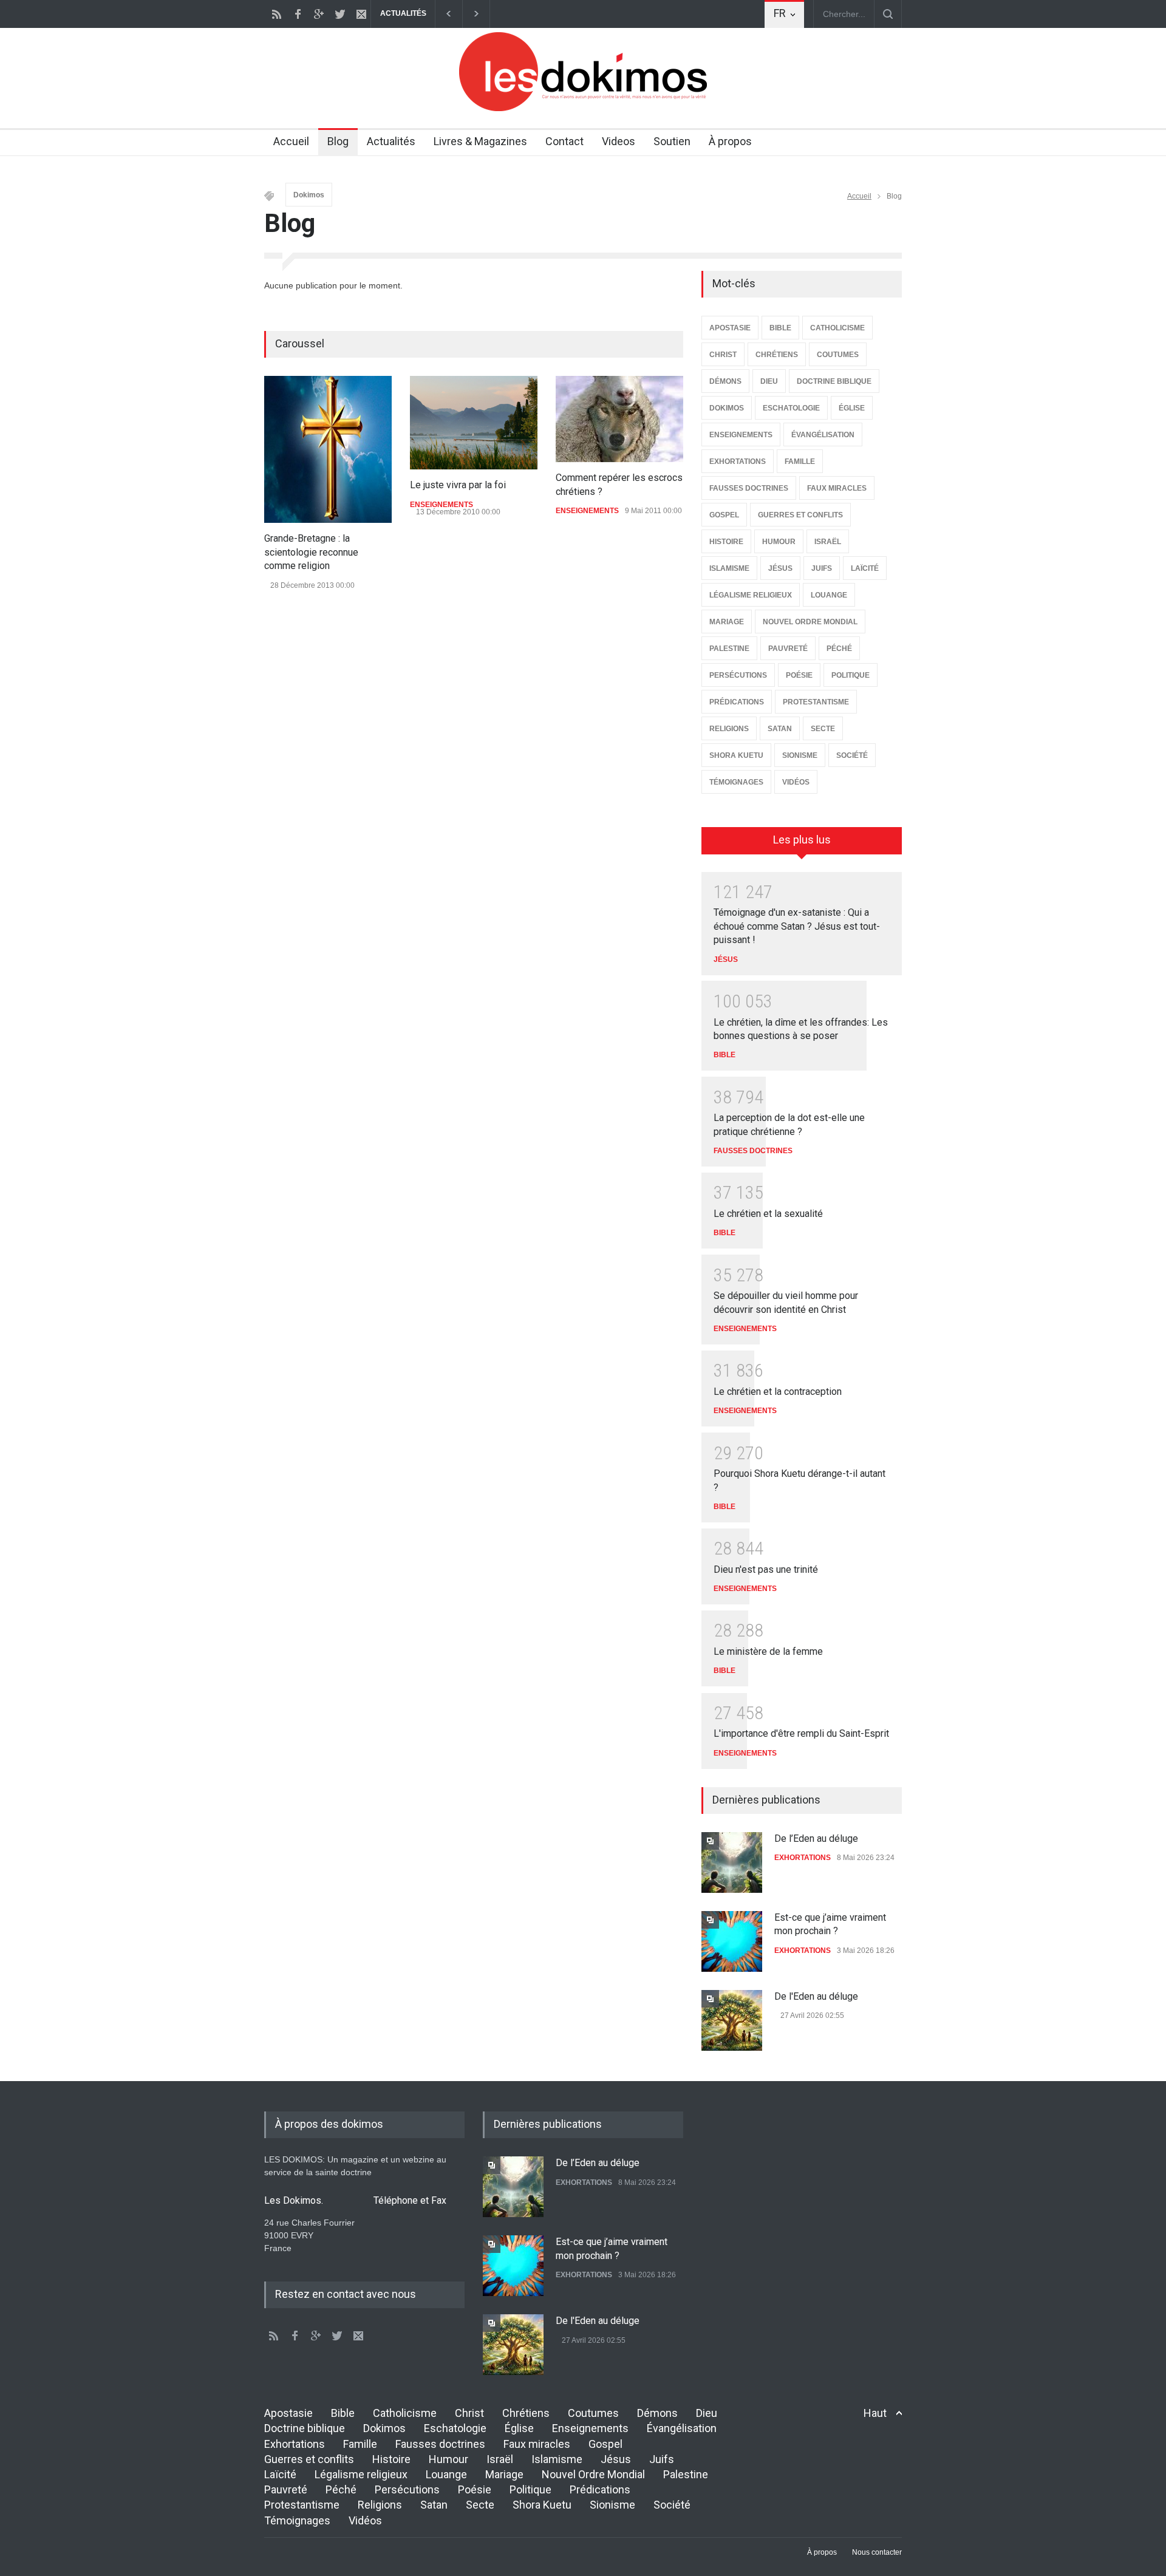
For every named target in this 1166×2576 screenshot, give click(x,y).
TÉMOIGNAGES (736, 782)
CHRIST (723, 355)
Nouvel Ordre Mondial (593, 2474)
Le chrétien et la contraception (778, 1392)
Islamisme (557, 2459)
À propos (730, 141)
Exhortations (295, 2444)
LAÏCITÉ (865, 568)
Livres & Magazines (480, 141)
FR (780, 13)
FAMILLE (800, 462)
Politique (530, 2489)
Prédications (600, 2489)
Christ (469, 2413)
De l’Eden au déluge (816, 1838)
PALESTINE (729, 649)
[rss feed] (276, 14)
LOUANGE (829, 595)
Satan (434, 2505)
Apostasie (288, 2413)
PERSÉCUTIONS (738, 675)
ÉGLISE (852, 408)
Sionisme (612, 2505)
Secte (480, 2505)
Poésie (475, 2489)
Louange (446, 2474)
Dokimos (309, 195)
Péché (341, 2489)
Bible (343, 2413)
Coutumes (593, 2413)
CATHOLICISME (837, 328)
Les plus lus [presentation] (802, 840)
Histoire (391, 2459)
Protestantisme (302, 2505)
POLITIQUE (851, 675)
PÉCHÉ (839, 649)
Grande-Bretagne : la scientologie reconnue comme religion (311, 552)
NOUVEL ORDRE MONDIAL (810, 622)
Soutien (672, 141)
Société (672, 2505)
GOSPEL (724, 515)
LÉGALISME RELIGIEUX (751, 595)
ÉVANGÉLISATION (823, 435)
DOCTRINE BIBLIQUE (834, 381)
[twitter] (340, 14)
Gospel (605, 2444)
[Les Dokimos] (583, 108)
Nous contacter (877, 2552)
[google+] (319, 14)
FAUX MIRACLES (837, 488)
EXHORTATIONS (738, 462)
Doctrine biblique (305, 2428)
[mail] (361, 14)
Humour (448, 2459)
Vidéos (365, 2520)
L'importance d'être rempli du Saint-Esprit (801, 1733)
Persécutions (407, 2489)
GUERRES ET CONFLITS (800, 515)
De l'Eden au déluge (816, 1996)
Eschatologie (455, 2428)
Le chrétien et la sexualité (768, 1214)
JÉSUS (780, 568)
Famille (360, 2444)
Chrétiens (526, 2413)
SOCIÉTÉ (852, 755)
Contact (564, 141)
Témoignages (297, 2520)
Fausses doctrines (440, 2444)
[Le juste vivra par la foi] (474, 423)
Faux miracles (537, 2444)
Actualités (391, 141)
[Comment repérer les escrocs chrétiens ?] (619, 419)
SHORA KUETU (736, 755)
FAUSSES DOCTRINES (749, 488)
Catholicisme (405, 2413)
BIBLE (780, 328)
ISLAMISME (729, 568)
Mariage (504, 2474)
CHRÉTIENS (777, 355)
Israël (500, 2459)
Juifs (662, 2459)
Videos (619, 141)
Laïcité (280, 2474)
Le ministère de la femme (768, 1651)
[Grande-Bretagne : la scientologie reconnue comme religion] (328, 449)
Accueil (291, 141)
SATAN (780, 729)
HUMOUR (779, 542)
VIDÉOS (796, 782)
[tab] (802, 845)
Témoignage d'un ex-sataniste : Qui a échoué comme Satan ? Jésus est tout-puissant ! (797, 926)
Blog (338, 141)
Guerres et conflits (309, 2459)
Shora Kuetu (542, 2505)
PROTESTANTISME (816, 702)
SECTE (823, 729)
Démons (657, 2413)
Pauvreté (286, 2489)
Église (519, 2428)
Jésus (616, 2459)
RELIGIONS (729, 729)
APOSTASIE (730, 328)
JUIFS (822, 568)
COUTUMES (838, 355)
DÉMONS (725, 381)
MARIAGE (727, 622)
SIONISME (800, 755)
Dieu (707, 2413)
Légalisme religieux (361, 2474)
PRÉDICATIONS (737, 702)
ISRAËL (828, 542)
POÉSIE (799, 675)
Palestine (686, 2474)
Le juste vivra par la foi (458, 485)
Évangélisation (682, 2428)
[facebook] (298, 14)
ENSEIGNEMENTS (442, 505)
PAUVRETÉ (788, 649)
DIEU (769, 381)
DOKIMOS (727, 408)
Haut (875, 2413)
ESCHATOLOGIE (791, 408)
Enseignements (590, 2428)
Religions (380, 2505)
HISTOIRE (726, 542)
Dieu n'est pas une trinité (766, 1569)
